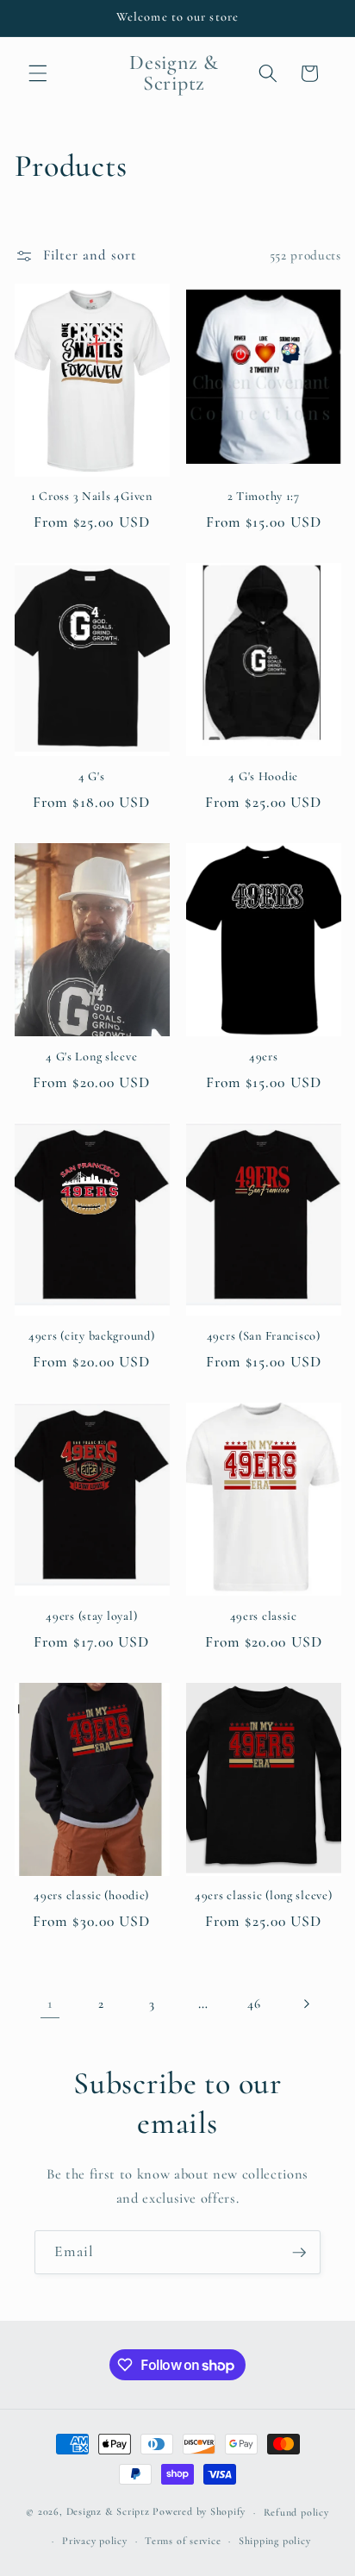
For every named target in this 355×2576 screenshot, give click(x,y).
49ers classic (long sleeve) (263, 1895)
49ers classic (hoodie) (91, 1895)
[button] (38, 73)
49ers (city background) (92, 1336)
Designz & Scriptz (108, 2512)
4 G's (92, 776)
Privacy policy (95, 2541)
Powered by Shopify (199, 2512)
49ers (264, 1057)
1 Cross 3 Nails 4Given (92, 496)
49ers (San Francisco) (264, 1336)
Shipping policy (275, 2541)
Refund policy (296, 2512)
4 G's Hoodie (263, 776)
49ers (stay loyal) (91, 1616)
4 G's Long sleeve (91, 1057)
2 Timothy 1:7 (264, 496)
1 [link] (50, 2004)
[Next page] (305, 2004)
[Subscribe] (299, 2253)
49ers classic (264, 1616)
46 (254, 2004)
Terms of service (183, 2541)
